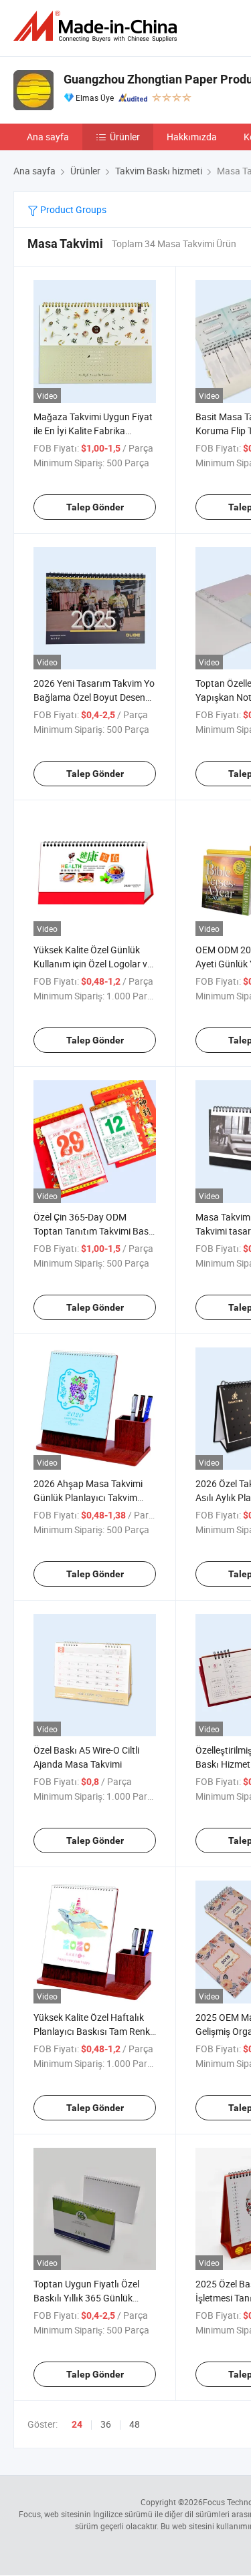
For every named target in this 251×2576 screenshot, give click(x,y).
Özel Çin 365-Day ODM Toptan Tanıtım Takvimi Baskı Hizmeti (95, 1231)
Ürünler (125, 137)
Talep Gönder (95, 507)
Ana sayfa (48, 137)
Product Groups (72, 209)
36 (106, 2424)
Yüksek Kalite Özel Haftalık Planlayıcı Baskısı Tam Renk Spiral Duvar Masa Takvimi (92, 2031)
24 (77, 2424)
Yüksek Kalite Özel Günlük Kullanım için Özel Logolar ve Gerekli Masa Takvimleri (93, 964)
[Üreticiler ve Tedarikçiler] (98, 26)
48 (135, 2424)
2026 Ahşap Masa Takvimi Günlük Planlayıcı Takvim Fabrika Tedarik (88, 1497)
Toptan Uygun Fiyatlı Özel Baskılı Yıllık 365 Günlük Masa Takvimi (86, 2298)
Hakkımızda (192, 137)
